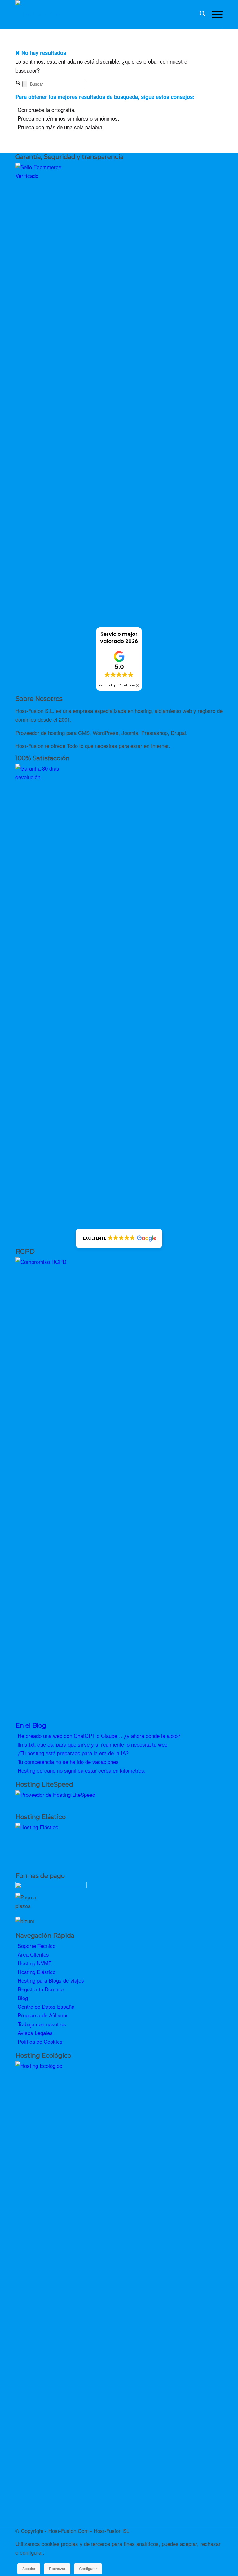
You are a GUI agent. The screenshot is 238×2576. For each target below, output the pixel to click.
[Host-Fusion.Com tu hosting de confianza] (38, 14)
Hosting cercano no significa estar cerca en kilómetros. (82, 1770)
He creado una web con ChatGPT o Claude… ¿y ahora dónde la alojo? (99, 1736)
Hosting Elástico (37, 1972)
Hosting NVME (35, 1963)
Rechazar (57, 2568)
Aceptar (29, 2568)
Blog (23, 1998)
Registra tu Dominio (41, 1989)
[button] (119, 1238)
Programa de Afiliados (43, 2015)
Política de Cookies (40, 2041)
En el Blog (31, 1725)
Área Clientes (33, 1954)
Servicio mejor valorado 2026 (119, 638)
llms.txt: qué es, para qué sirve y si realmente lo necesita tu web (93, 1744)
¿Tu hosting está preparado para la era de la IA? (73, 1753)
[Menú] (214, 14)
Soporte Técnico (37, 1946)
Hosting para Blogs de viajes (51, 1980)
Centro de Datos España (46, 2006)
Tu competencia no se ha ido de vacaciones (68, 1762)
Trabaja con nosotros (42, 2024)
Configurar (88, 2568)
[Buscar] (199, 14)
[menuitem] (199, 14)
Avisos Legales (35, 2033)
